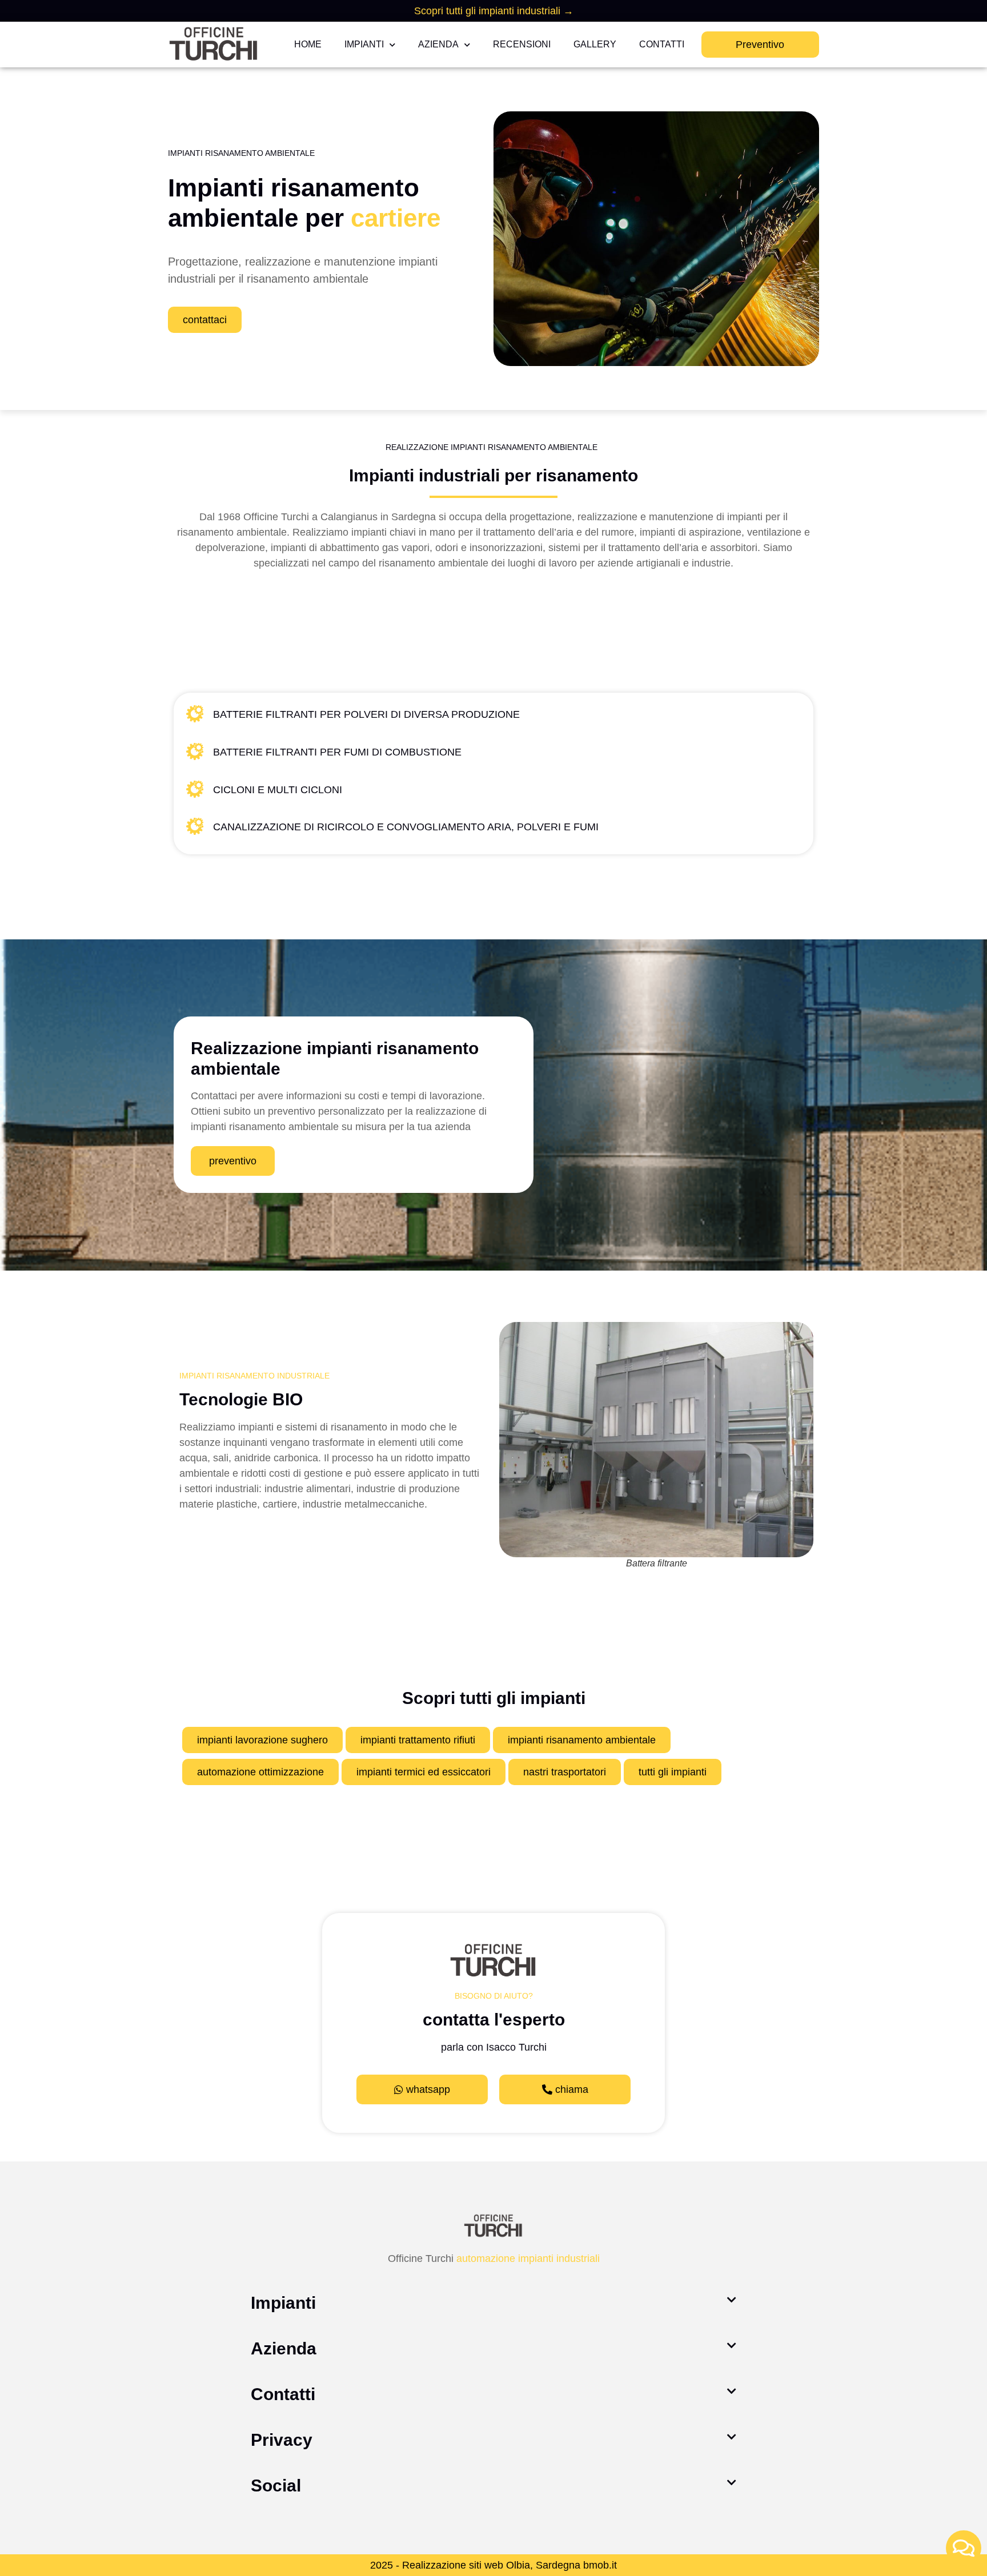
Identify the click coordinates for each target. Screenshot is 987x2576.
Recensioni (522, 44)
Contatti (662, 44)
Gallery (595, 44)
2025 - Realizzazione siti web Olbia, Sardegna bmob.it (493, 2565)
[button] (493, 2303)
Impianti (364, 44)
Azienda (438, 44)
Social (276, 2485)
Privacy (282, 2440)
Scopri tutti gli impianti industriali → (494, 11)
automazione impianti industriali (528, 2258)
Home (308, 44)
